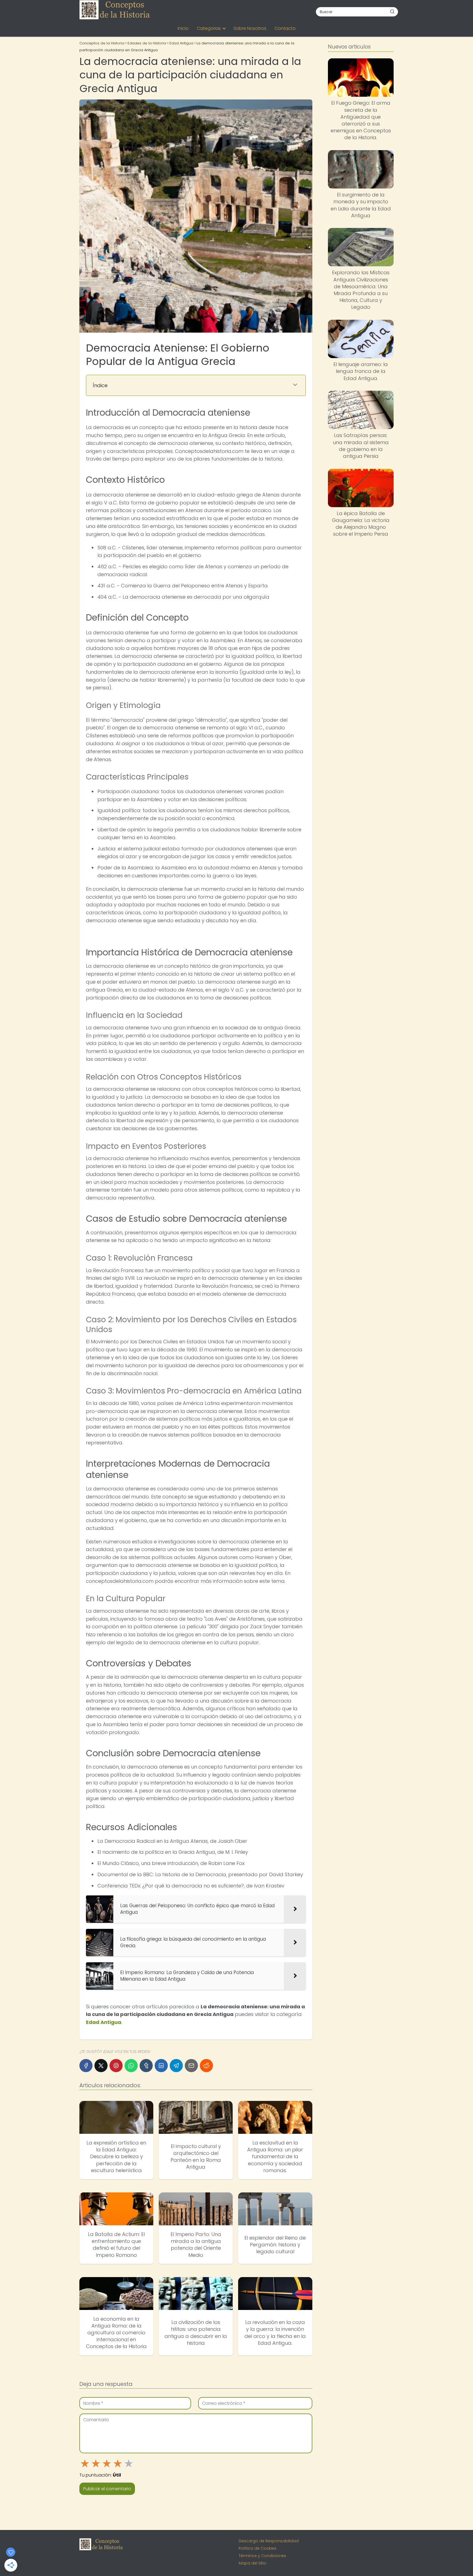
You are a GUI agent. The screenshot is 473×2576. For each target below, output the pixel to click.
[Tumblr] (146, 2066)
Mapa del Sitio (253, 2563)
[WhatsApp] (131, 2066)
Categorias (209, 28)
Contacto (285, 28)
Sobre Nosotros (250, 28)
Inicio (183, 28)
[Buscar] (392, 12)
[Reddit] (206, 2066)
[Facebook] (86, 2066)
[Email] (191, 2066)
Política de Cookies (258, 2548)
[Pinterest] (116, 2066)
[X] (101, 2066)
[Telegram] (176, 2066)
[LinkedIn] (161, 2066)
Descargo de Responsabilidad (269, 2541)
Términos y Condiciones (262, 2556)
